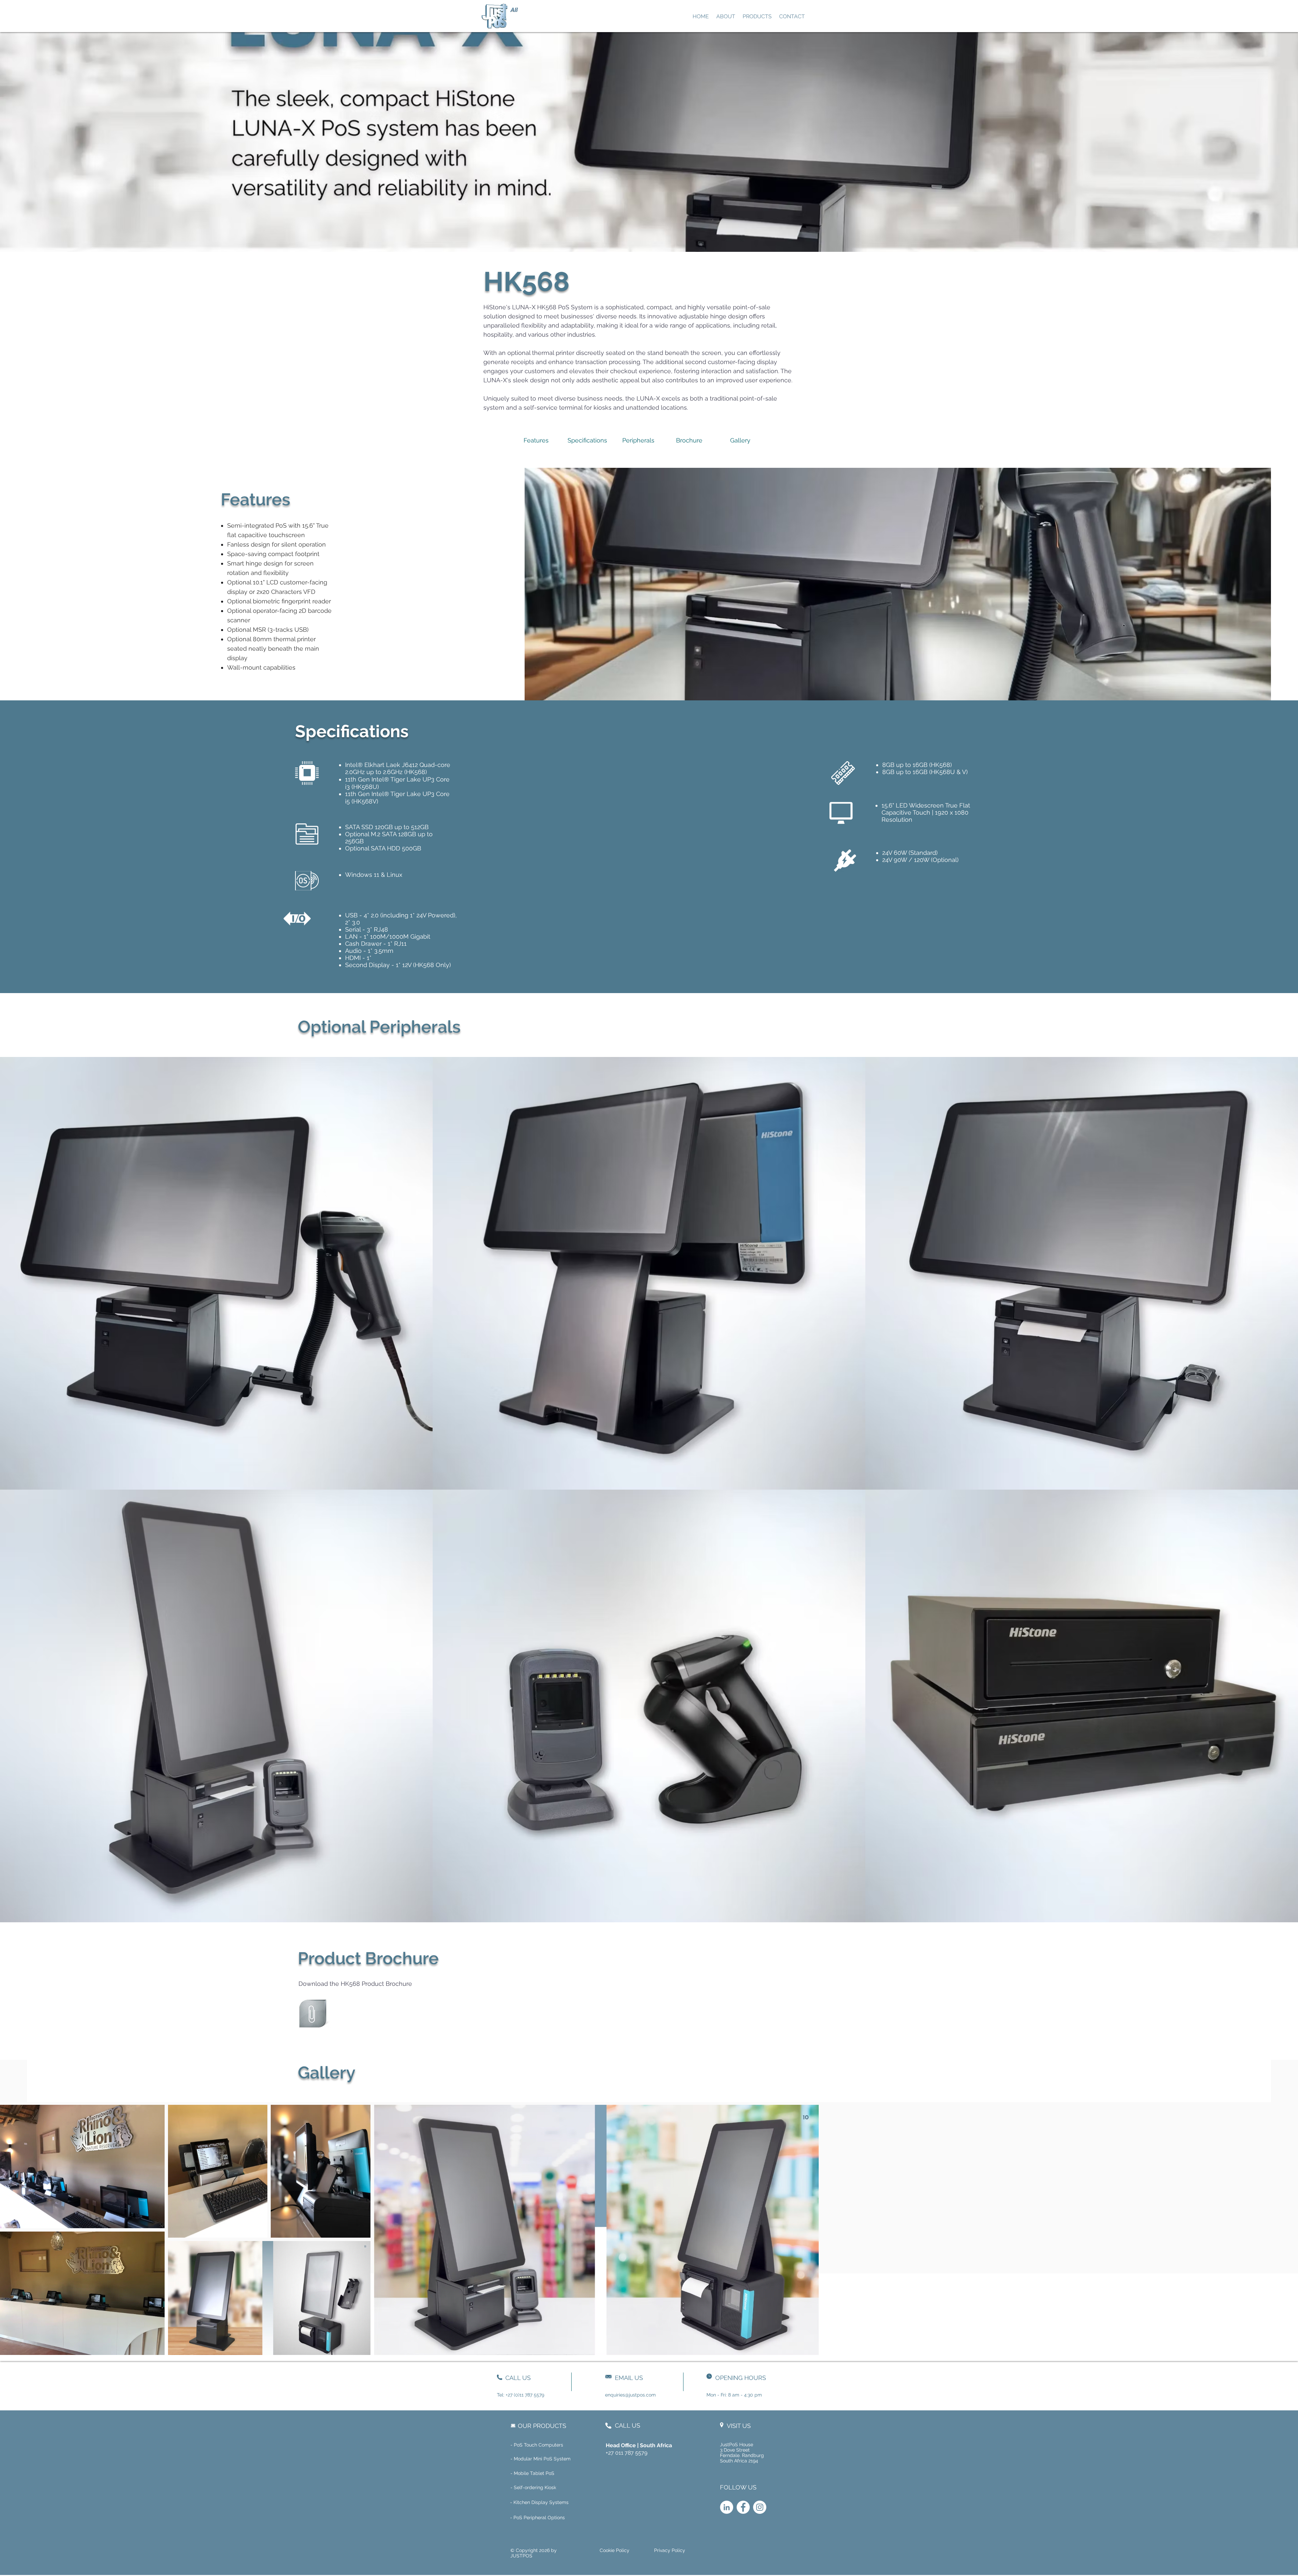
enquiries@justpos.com (630, 2395)
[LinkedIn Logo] (727, 2507)
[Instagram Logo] (760, 2507)
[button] (561, 2488)
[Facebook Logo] (743, 2507)
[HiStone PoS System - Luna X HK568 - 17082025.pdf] (313, 2015)
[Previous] (486, 16)
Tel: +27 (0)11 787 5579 (521, 2395)
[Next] (529, 16)
